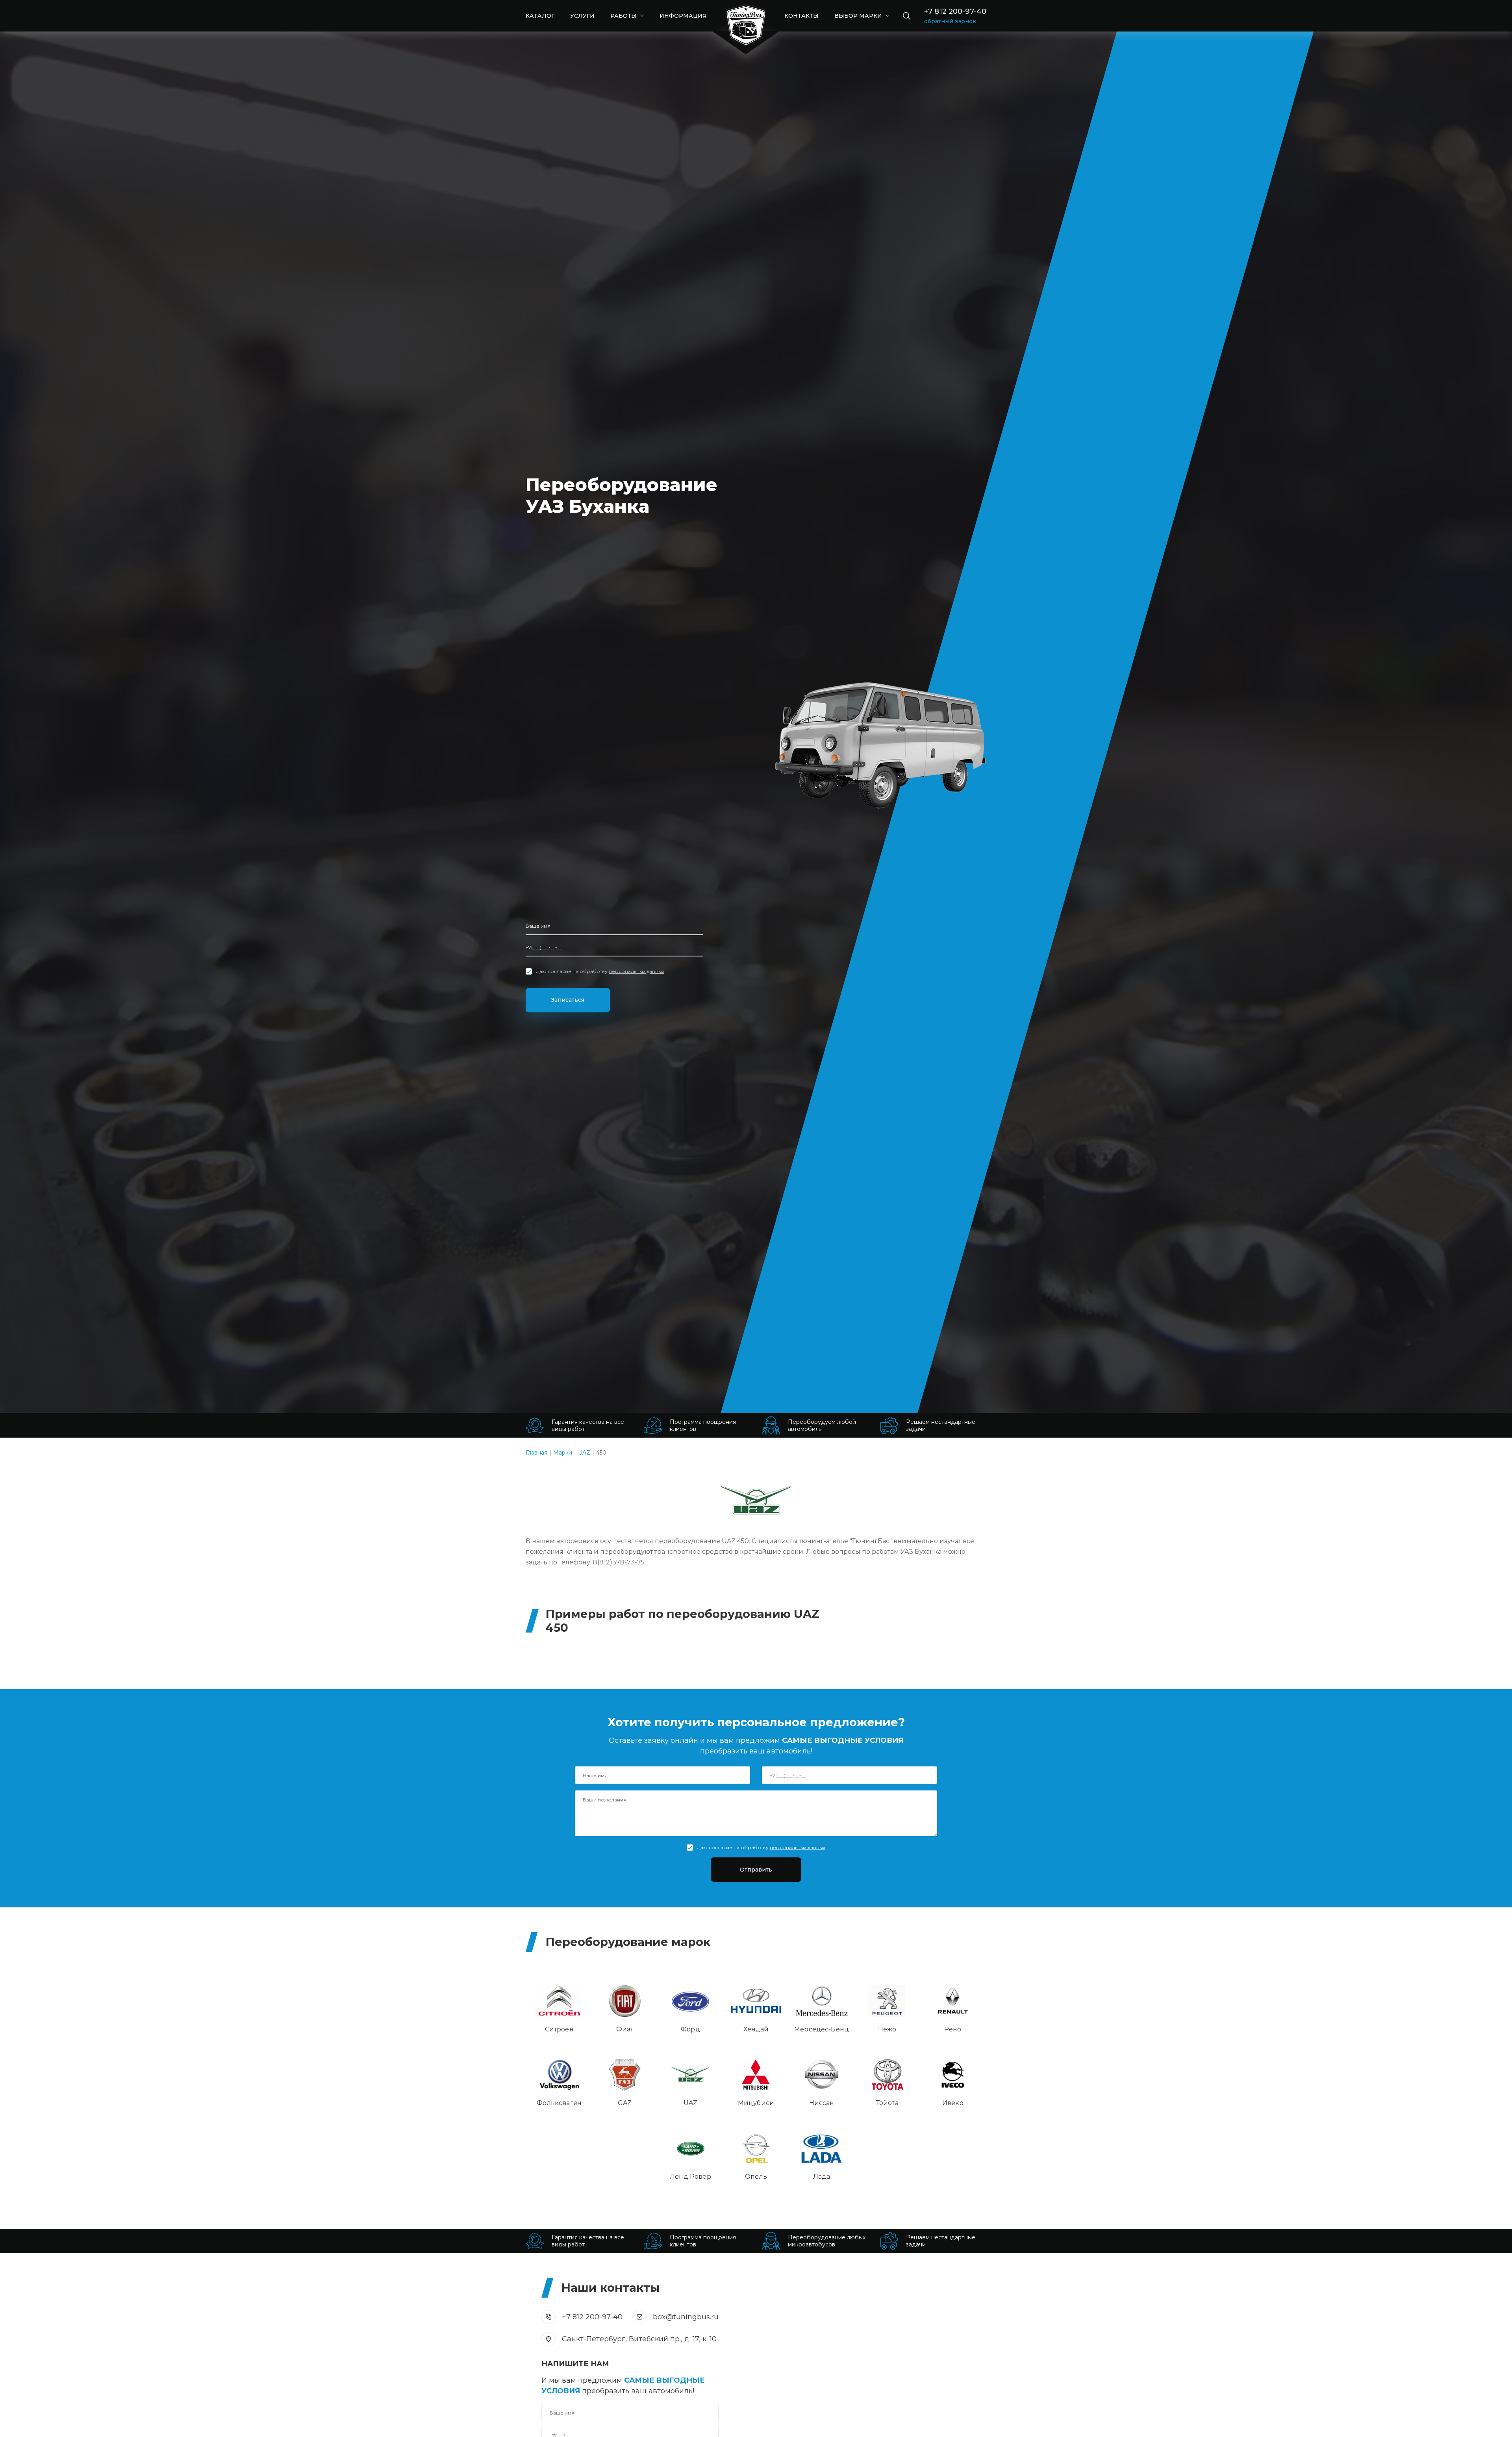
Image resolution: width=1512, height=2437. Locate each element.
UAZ (584, 1453)
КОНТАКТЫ (801, 16)
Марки (563, 1453)
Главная (536, 1453)
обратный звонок (950, 21)
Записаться (568, 1000)
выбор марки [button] (859, 16)
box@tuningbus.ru (686, 2317)
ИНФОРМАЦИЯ (683, 16)
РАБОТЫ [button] (624, 16)
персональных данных (636, 971)
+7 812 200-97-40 (955, 11)
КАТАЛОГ (540, 16)
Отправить (756, 1870)
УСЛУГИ (582, 16)
